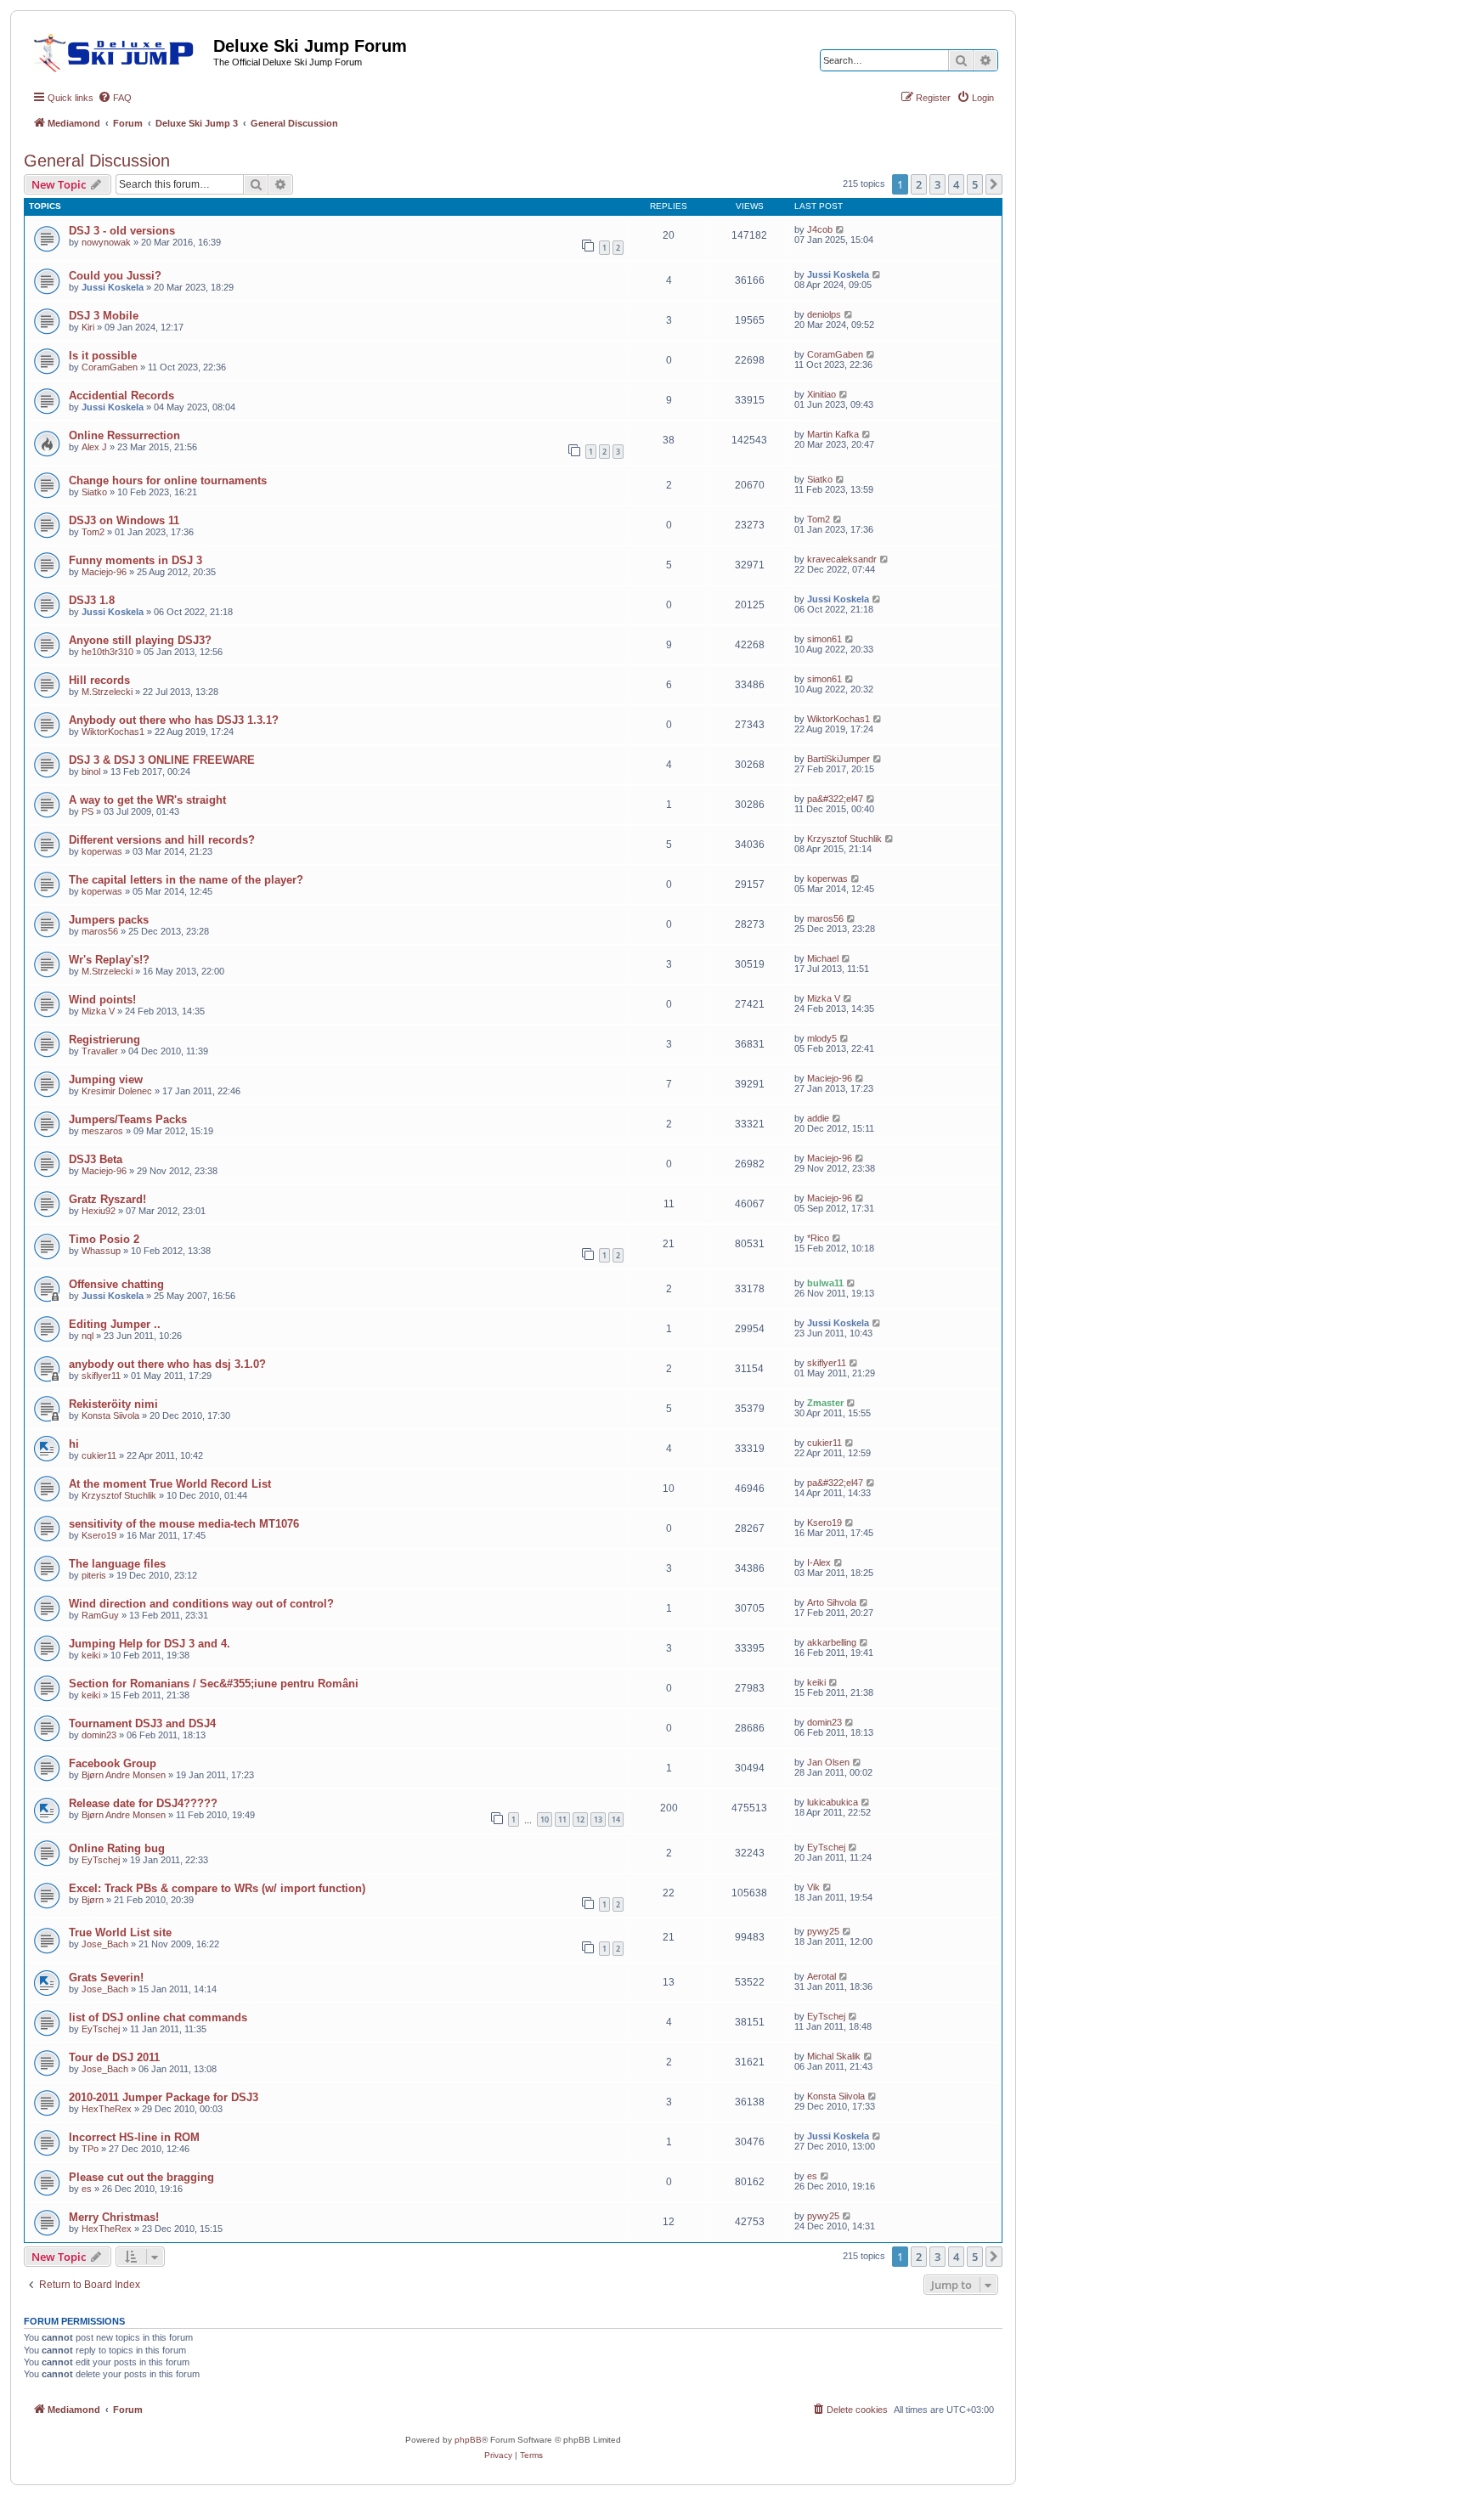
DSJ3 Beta (96, 1159)
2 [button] (919, 184)
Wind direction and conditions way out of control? (201, 1604)
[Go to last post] (841, 229)
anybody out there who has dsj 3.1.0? (167, 1364)
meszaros (102, 1131)
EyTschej (101, 1860)
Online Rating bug (117, 1848)
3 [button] (937, 184)
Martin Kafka (833, 434)
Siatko (94, 492)
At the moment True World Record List (170, 1484)
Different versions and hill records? (162, 840)
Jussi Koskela (113, 287)
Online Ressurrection (124, 435)
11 (562, 1819)
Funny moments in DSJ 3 (136, 560)
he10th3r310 (107, 652)
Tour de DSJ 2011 (114, 2057)
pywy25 (823, 1931)
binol (91, 771)
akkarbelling (832, 1642)
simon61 (824, 639)
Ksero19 (99, 1535)
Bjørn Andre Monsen (124, 1775)
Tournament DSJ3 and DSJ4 (142, 1723)
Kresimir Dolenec (117, 1091)
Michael (823, 958)
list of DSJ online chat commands (158, 2017)
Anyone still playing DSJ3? (140, 640)
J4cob (820, 229)
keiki (91, 1655)
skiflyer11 (101, 1376)
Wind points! (102, 1000)
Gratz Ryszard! (107, 1199)
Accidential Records (121, 396)
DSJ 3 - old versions (122, 231)
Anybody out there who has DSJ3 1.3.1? (174, 720)
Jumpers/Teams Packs (128, 1119)
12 (580, 1819)
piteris (94, 1575)
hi (74, 1444)
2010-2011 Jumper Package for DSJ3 (164, 2097)
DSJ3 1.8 (92, 600)
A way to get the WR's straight (147, 800)
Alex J (94, 447)
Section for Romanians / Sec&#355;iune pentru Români (214, 1684)
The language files (117, 1564)
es (87, 2189)
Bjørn (93, 1900)
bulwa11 (825, 1283)
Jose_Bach (105, 1944)
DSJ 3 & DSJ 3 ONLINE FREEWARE (162, 760)
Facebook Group (113, 1763)
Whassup (101, 1251)
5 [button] (975, 184)
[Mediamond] (119, 50)
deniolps (824, 314)
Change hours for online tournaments (168, 480)
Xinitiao (822, 394)
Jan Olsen (828, 1762)
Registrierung (104, 1040)
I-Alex (819, 1562)
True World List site (120, 1932)
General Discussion (97, 161)
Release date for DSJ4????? (143, 1803)
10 (545, 1819)
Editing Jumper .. (115, 1324)
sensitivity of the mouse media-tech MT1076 (184, 1524)
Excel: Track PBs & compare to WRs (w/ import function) (217, 1888)
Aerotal (822, 1976)
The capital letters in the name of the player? (186, 880)
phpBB (468, 2440)
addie (818, 1118)
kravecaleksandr (842, 559)
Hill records (99, 680)
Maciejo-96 (104, 572)
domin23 (99, 1735)
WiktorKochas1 (113, 732)
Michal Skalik (834, 2056)
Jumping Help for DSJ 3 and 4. (150, 1644)
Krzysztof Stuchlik (844, 839)
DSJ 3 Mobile (104, 316)
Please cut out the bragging (141, 2177)
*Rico (818, 1238)
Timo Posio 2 (104, 1239)
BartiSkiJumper (838, 759)
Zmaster (825, 1403)
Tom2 (93, 532)
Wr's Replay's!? (109, 960)
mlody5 (822, 1038)
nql (88, 1336)
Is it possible (103, 356)
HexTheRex (107, 2109)
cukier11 (99, 1455)
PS (88, 811)
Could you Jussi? (115, 276)
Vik (813, 1887)
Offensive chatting (116, 1284)
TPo (90, 2149)
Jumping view (106, 1079)
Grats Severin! (106, 1978)
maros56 (100, 931)
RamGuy (100, 1615)
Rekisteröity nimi (113, 1404)
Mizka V (98, 1011)
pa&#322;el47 (835, 799)
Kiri (88, 327)
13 (598, 1819)
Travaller (100, 1051)
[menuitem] (115, 98)
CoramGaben (110, 367)
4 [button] (956, 184)
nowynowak (106, 242)
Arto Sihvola (832, 1602)
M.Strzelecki (107, 692)
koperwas (102, 851)
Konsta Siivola (110, 1415)
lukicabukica (833, 1802)
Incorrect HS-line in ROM (134, 2137)
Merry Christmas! (114, 2217)
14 (616, 1819)
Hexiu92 (99, 1211)
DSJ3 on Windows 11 (124, 520)
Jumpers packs (109, 920)
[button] (994, 184)
